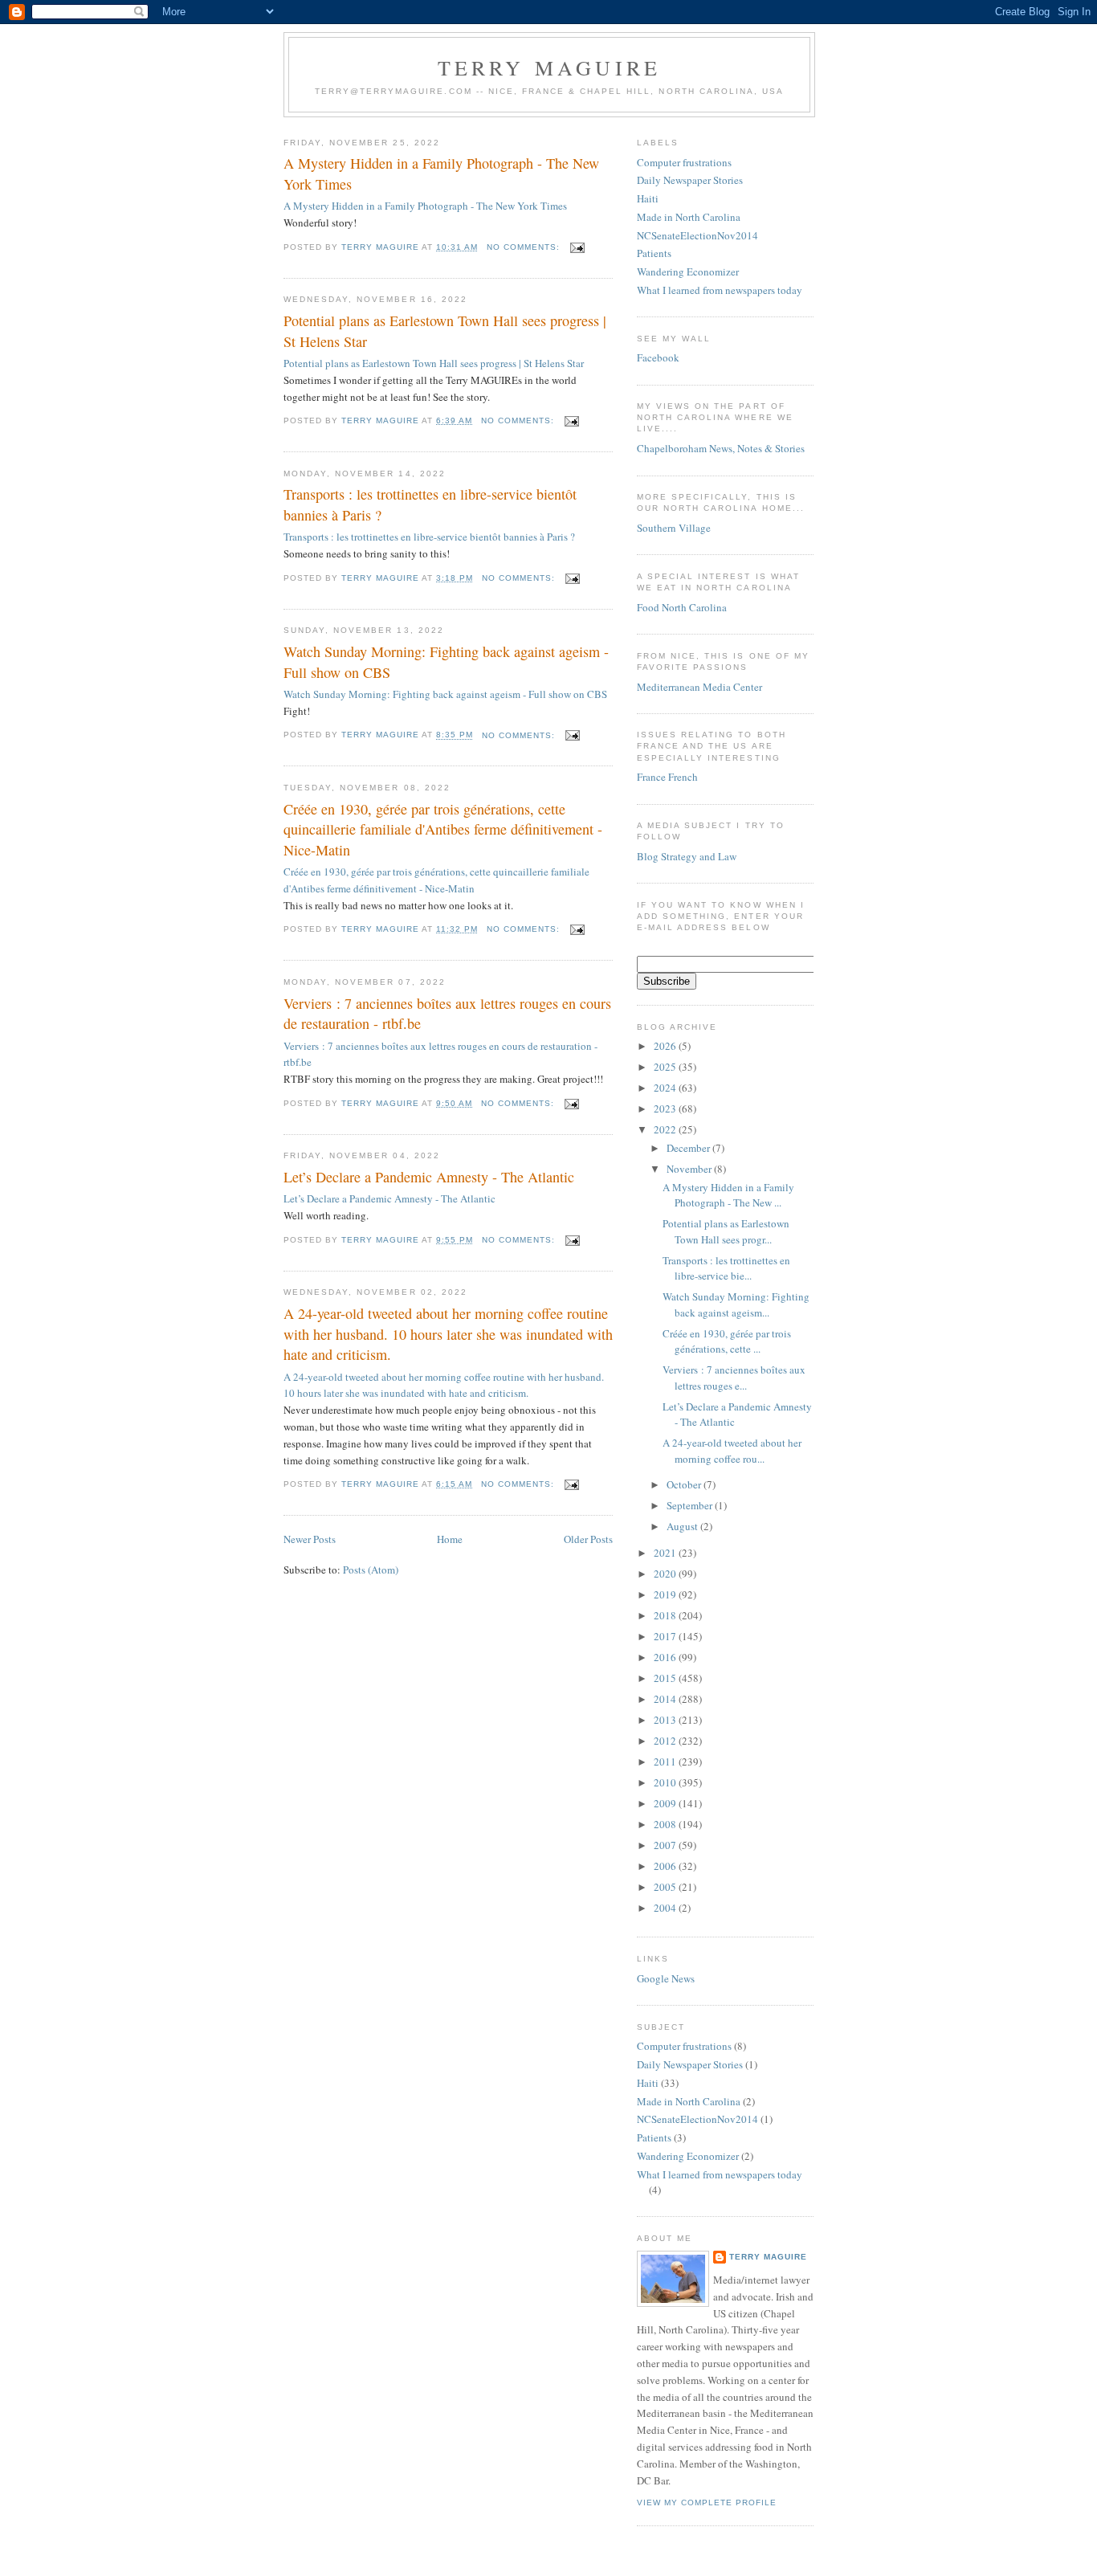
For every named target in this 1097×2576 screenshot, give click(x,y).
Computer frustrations (684, 162)
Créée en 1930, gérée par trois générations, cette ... (727, 1341)
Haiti (648, 198)
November (690, 1169)
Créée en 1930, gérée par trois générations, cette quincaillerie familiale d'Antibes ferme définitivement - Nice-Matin (443, 829)
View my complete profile (707, 2503)
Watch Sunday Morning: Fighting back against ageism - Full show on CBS (446, 661)
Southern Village (674, 528)
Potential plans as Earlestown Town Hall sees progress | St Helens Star (445, 331)
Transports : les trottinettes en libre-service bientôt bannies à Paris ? (430, 504)
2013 (666, 1720)
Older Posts (588, 1539)
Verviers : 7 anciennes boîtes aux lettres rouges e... (734, 1378)
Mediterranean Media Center (699, 687)
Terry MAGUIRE (550, 67)
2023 (666, 1108)
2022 (666, 1129)
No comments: (525, 247)
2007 (666, 1845)
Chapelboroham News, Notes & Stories (721, 448)
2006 (666, 1866)
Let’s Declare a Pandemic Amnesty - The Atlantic (429, 1177)
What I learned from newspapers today (720, 290)
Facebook (658, 357)
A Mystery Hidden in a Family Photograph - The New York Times (441, 173)
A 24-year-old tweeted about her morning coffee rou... (732, 1451)
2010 (666, 1782)
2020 (666, 1574)
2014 (666, 1699)
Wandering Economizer (688, 271)
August (683, 1526)
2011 (666, 1762)
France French (667, 777)
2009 (666, 1803)
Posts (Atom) (371, 1570)
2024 (666, 1088)
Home (450, 1539)
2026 (666, 1046)
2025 (666, 1067)
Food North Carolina (682, 607)
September (691, 1505)
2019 (666, 1594)
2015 (666, 1678)
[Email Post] (577, 247)
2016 (666, 1657)
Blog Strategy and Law (687, 856)
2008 (666, 1824)
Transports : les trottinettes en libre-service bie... (726, 1268)
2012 (666, 1741)
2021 (666, 1553)
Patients (654, 253)
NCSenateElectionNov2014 (697, 235)
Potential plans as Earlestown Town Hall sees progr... (726, 1231)
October (685, 1484)
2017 (666, 1636)
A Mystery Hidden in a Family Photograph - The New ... (728, 1195)
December (689, 1148)
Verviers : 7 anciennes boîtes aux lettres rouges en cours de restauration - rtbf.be (447, 1013)
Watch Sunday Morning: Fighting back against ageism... (736, 1304)
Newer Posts (310, 1539)
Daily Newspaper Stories (690, 180)
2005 (666, 1887)
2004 (666, 1908)
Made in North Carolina (689, 217)
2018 (666, 1615)
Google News (666, 1978)
